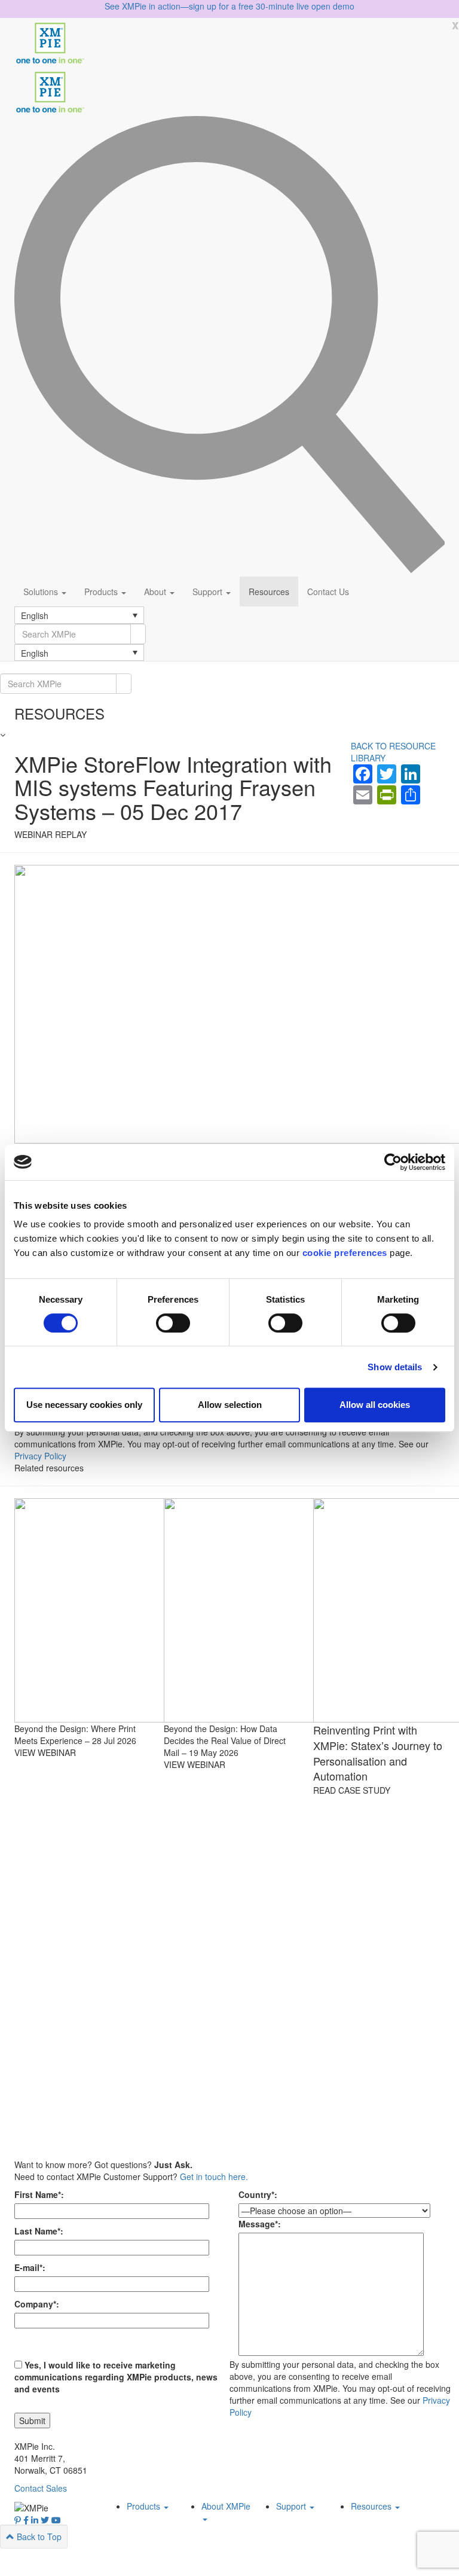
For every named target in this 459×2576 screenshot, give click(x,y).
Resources (269, 592)
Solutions (42, 592)
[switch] (173, 1323)
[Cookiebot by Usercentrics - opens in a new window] (393, 1162)
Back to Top (38, 2537)
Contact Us (328, 592)
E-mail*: (30, 2267)
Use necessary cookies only (84, 1405)
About (156, 592)
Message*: (260, 2224)
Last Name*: (39, 2231)
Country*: (258, 2194)
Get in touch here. (214, 2176)
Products (102, 592)
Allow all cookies (375, 1405)
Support (209, 592)
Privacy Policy (40, 1456)
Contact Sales (41, 2488)
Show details (395, 1367)
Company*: (37, 2304)
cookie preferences (345, 1253)
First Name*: (39, 2194)
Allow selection (230, 1405)
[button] (79, 615)
